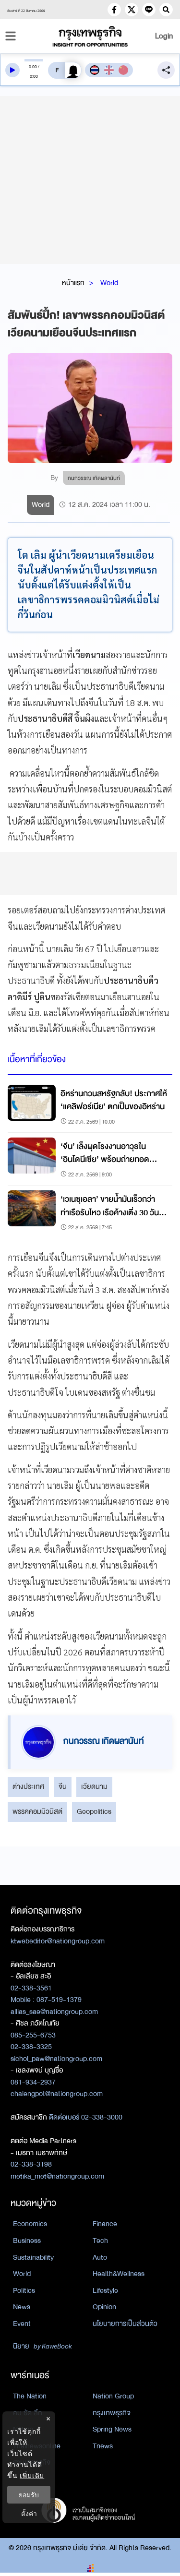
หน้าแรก (73, 283)
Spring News (112, 2429)
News (22, 2307)
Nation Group (113, 2396)
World (109, 283)
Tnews (103, 2446)
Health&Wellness (119, 2274)
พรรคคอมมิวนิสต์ (37, 1811)
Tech (100, 2241)
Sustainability (33, 2257)
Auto (100, 2257)
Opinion (104, 2307)
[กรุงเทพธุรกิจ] (90, 36)
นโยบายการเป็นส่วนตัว (125, 2324)
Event (22, 2324)
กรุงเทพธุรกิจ (112, 2413)
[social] (114, 10)
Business (27, 2241)
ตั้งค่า (29, 2513)
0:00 (33, 67)
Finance (105, 2224)
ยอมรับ (29, 2495)
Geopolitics (94, 1811)
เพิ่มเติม (32, 2475)
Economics (30, 2224)
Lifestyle (105, 2290)
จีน (63, 1786)
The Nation (30, 2396)
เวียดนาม (94, 1786)
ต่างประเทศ (28, 1786)
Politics (24, 2290)
